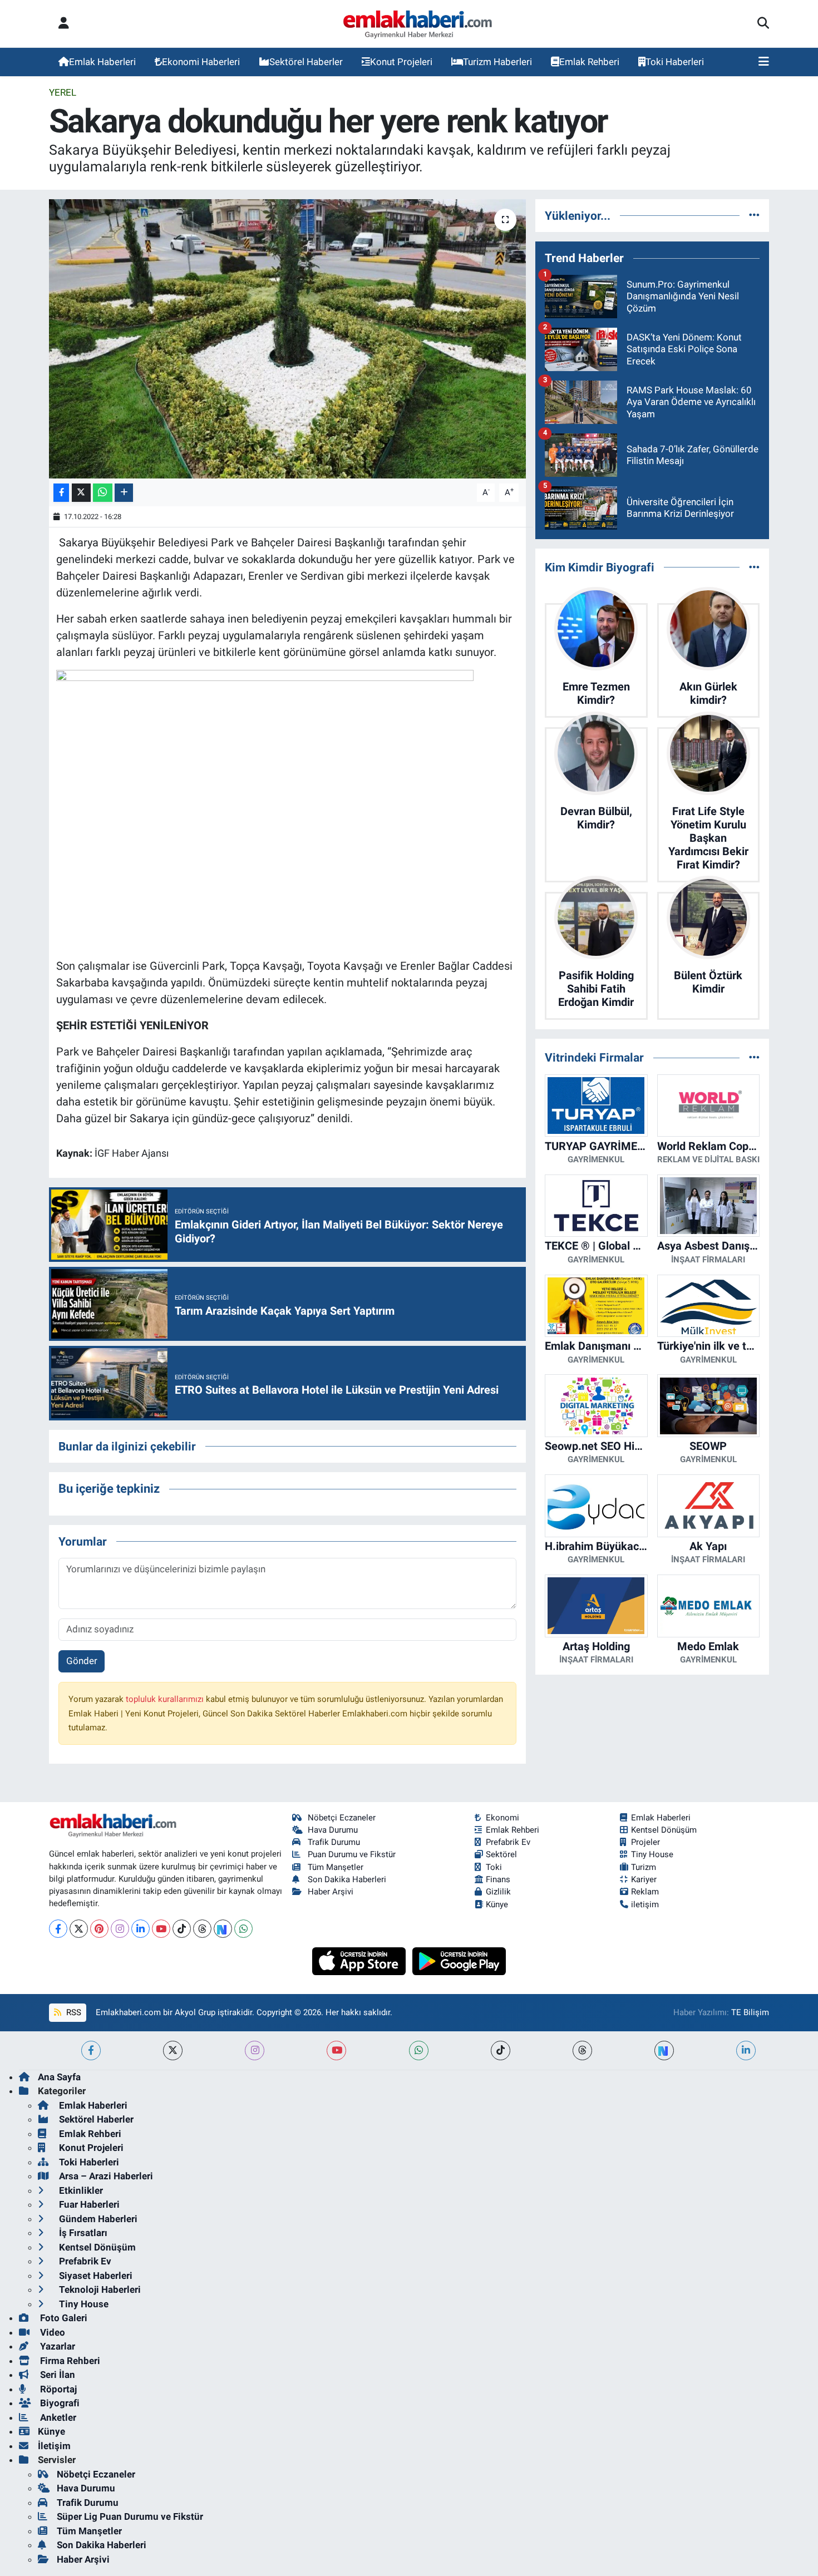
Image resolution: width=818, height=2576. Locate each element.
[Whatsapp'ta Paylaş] (103, 493)
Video (51, 2332)
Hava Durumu (333, 1830)
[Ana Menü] (764, 62)
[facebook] (91, 2051)
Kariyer (644, 1879)
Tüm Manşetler (336, 1867)
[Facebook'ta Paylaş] (61, 493)
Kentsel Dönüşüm (664, 1830)
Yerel (63, 92)
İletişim (54, 2446)
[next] (664, 2051)
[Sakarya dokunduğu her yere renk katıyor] (287, 339)
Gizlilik (498, 1892)
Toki (494, 1867)
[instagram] (255, 2051)
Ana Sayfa (59, 2077)
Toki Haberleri (675, 62)
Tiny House (652, 1854)
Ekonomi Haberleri (201, 62)
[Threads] (202, 1929)
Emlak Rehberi (589, 62)
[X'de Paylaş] (81, 493)
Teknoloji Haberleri (99, 2289)
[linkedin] (746, 2051)
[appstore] (360, 1960)
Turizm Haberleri (497, 62)
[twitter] (173, 2051)
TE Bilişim (750, 2012)
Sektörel (501, 1854)
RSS (73, 2012)
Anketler (57, 2417)
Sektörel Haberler (306, 62)
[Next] (223, 1929)
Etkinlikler (80, 2190)
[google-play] (459, 1960)
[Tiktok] (182, 1929)
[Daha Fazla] (124, 493)
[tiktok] (501, 2051)
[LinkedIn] (141, 1929)
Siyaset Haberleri (95, 2276)
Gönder (82, 1661)
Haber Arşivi (331, 1892)
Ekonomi (502, 1818)
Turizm (644, 1867)
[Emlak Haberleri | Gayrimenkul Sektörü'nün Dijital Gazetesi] (418, 24)
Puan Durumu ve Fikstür (352, 1854)
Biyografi (59, 2403)
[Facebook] (58, 1929)
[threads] (582, 2051)
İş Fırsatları (82, 2233)
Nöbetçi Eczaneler (342, 1818)
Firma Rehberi (69, 2361)
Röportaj (57, 2389)
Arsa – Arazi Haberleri (105, 2176)
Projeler (645, 1842)
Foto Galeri (63, 2318)
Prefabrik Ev (508, 1842)
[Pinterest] (99, 1929)
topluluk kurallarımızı (166, 1699)
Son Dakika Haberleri (347, 1879)
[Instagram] (120, 1929)
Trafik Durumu (334, 1842)
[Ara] (763, 24)
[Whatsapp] (243, 1929)
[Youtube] (161, 1929)
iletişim (645, 1904)
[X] (79, 1929)
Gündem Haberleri (97, 2219)
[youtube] (336, 2051)
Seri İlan (56, 2375)
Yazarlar (56, 2346)
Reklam (645, 1892)
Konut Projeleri (401, 62)
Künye (497, 1904)
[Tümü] (754, 215)
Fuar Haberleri (88, 2204)
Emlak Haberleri (102, 62)
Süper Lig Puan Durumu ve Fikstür (130, 2516)
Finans (498, 1879)
